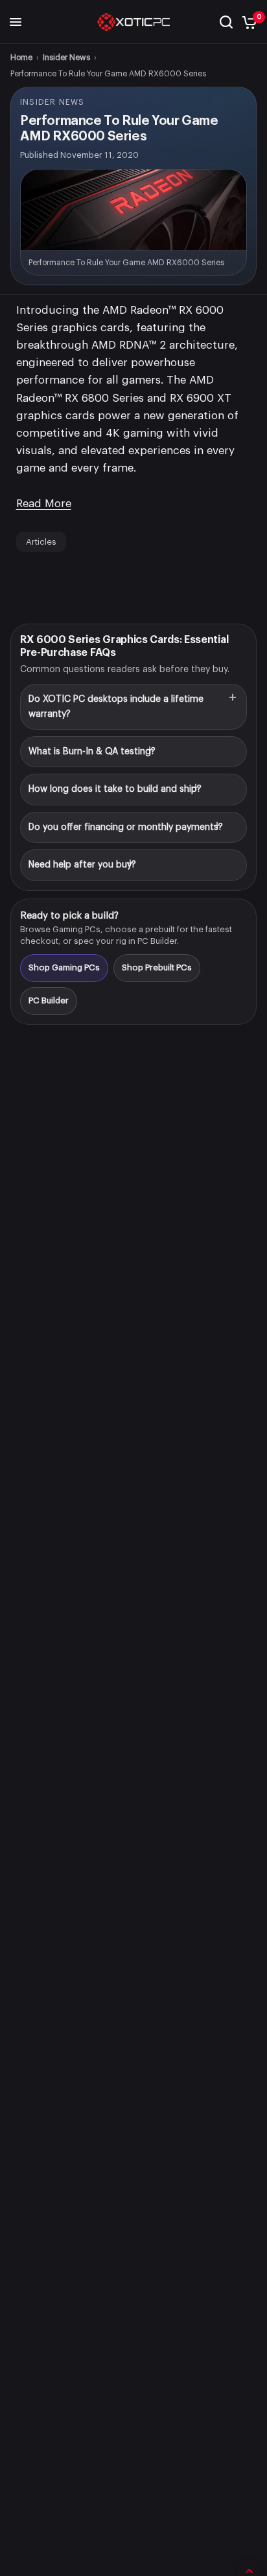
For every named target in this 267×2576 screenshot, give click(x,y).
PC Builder (49, 1000)
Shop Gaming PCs (64, 967)
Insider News (66, 58)
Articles (41, 542)
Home (21, 58)
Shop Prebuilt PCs (157, 967)
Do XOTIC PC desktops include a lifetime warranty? (116, 706)
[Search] (226, 22)
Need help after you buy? (82, 865)
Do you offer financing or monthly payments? (126, 827)
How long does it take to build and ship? (115, 789)
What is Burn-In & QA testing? (92, 752)
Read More (44, 504)
